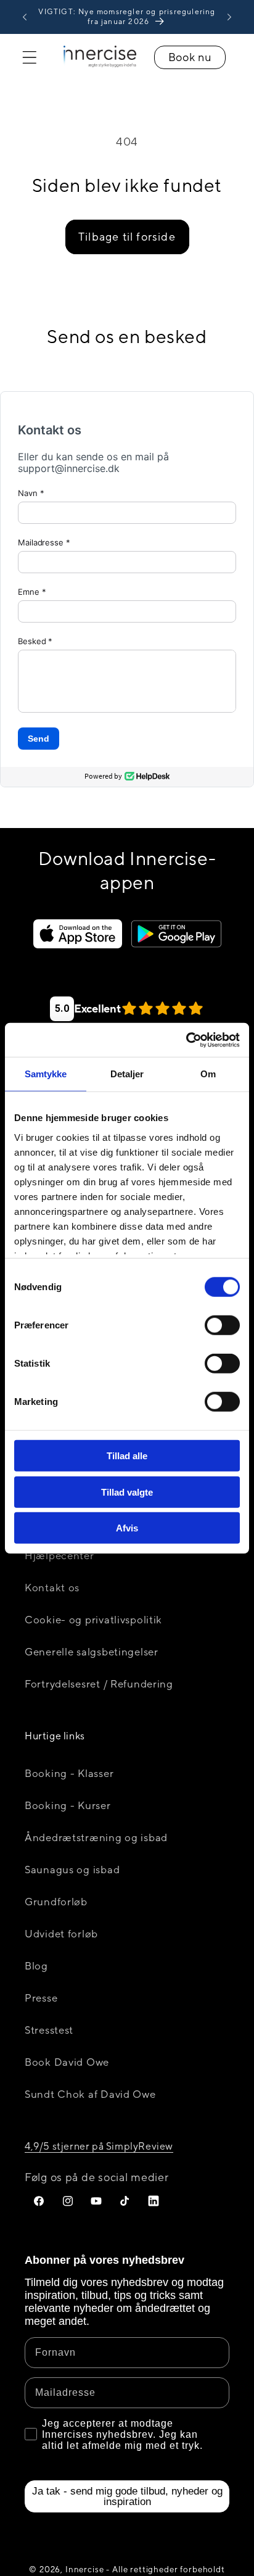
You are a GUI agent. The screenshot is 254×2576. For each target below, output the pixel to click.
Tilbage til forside (127, 237)
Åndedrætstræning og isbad (96, 1837)
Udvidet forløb (61, 1934)
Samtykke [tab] (46, 1074)
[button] (30, 58)
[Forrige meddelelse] (25, 17)
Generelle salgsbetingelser (92, 1652)
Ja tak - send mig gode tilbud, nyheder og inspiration (127, 2496)
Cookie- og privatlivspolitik (93, 1620)
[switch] (222, 1325)
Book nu (190, 57)
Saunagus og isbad (72, 1870)
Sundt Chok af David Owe (90, 2094)
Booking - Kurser (68, 1805)
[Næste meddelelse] (229, 17)
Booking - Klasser (69, 1773)
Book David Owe (67, 2062)
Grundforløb (56, 1902)
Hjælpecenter (59, 1555)
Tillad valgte (127, 1492)
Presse (41, 1998)
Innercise (85, 2569)
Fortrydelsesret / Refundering (99, 1684)
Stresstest (49, 2030)
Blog (36, 1966)
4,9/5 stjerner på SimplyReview (99, 2146)
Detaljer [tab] (127, 1074)
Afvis (127, 1528)
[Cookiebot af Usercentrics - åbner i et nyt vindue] (186, 1040)
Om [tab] (208, 1074)
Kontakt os (52, 1588)
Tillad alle (127, 1456)
